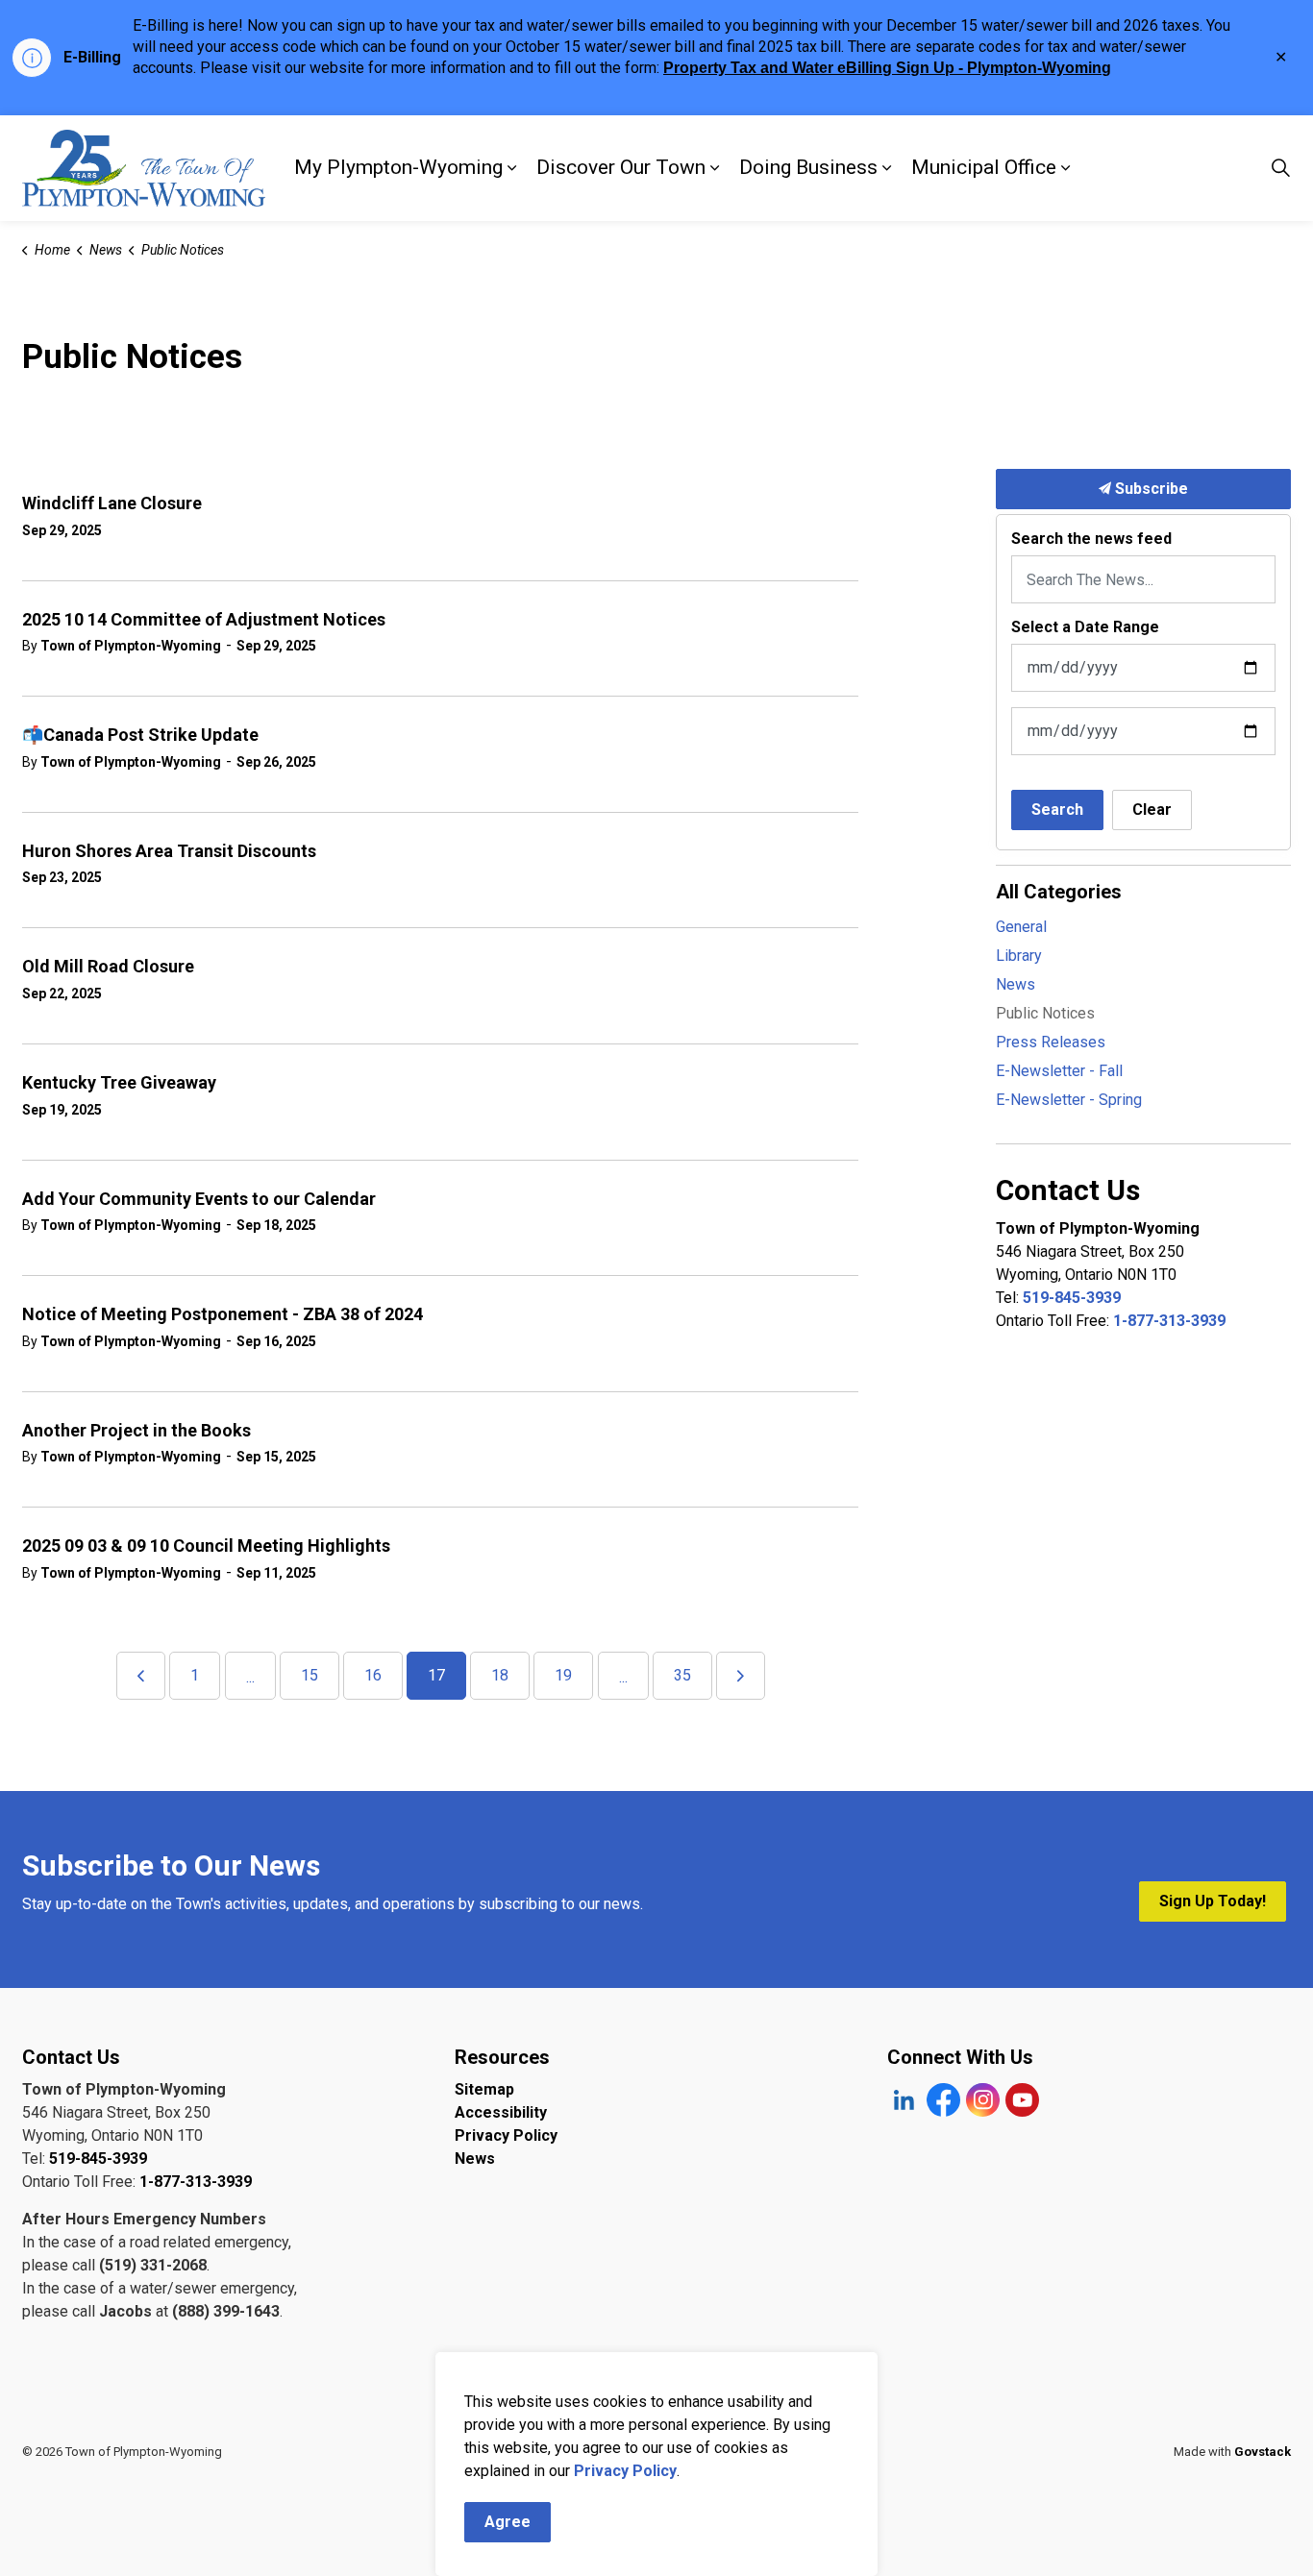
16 (373, 1675)
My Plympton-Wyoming (398, 167)
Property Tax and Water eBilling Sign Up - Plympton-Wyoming (887, 68)
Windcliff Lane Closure (112, 503)
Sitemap (484, 2089)
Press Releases (1051, 1042)
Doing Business (808, 167)
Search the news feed (1091, 539)
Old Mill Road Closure (108, 966)
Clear (1152, 810)
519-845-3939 (1072, 1298)
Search (1057, 810)
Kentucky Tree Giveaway (119, 1082)
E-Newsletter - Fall (1059, 1071)
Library (1019, 956)
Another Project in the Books (136, 1430)
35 (682, 1675)
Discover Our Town (621, 167)
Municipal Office (984, 167)
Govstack (1263, 2452)
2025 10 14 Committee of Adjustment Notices (204, 619)
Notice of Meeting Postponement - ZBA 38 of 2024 (223, 1314)
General (1021, 927)
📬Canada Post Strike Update (140, 735)
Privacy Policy (506, 2135)
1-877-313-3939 (1169, 1321)
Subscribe (1150, 489)
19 (563, 1675)
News (1016, 984)
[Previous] (141, 1676)
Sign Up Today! (1213, 1901)
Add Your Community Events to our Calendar (199, 1199)
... (250, 1677)
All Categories (1059, 892)
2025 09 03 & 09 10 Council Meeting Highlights (206, 1546)
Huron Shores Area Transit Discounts (169, 851)
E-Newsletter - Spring (1069, 1100)
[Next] (741, 1676)
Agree (508, 2522)
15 (310, 1675)
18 (500, 1675)
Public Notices (1045, 1013)
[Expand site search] (1280, 168)
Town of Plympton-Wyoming (131, 646)
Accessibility (501, 2112)
